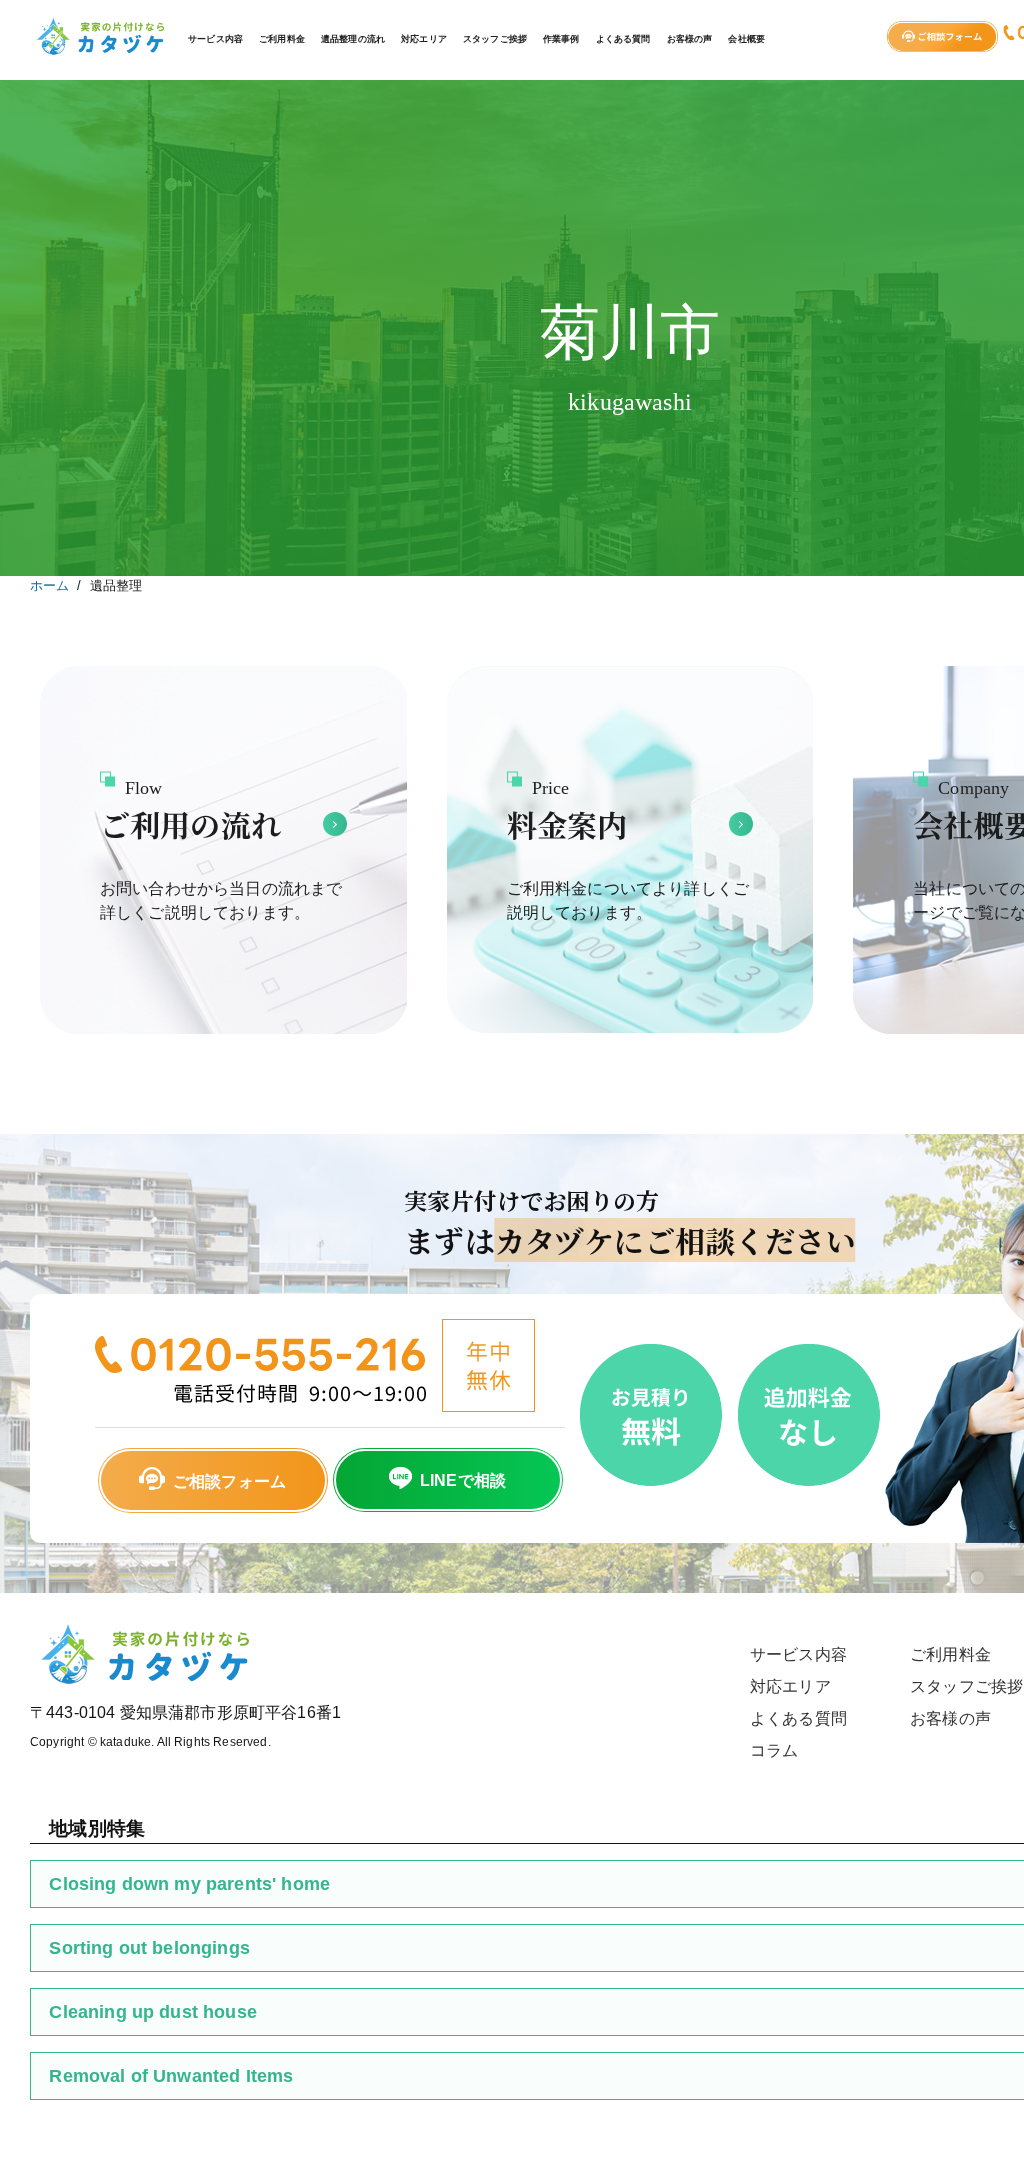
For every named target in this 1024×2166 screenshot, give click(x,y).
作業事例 (561, 39)
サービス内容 (215, 39)
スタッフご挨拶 (495, 39)
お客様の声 (690, 39)
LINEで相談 (463, 1480)
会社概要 (746, 39)
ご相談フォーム (229, 1481)
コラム (774, 1750)
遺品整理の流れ (353, 39)
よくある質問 (623, 39)
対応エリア (424, 39)
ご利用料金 (282, 39)
